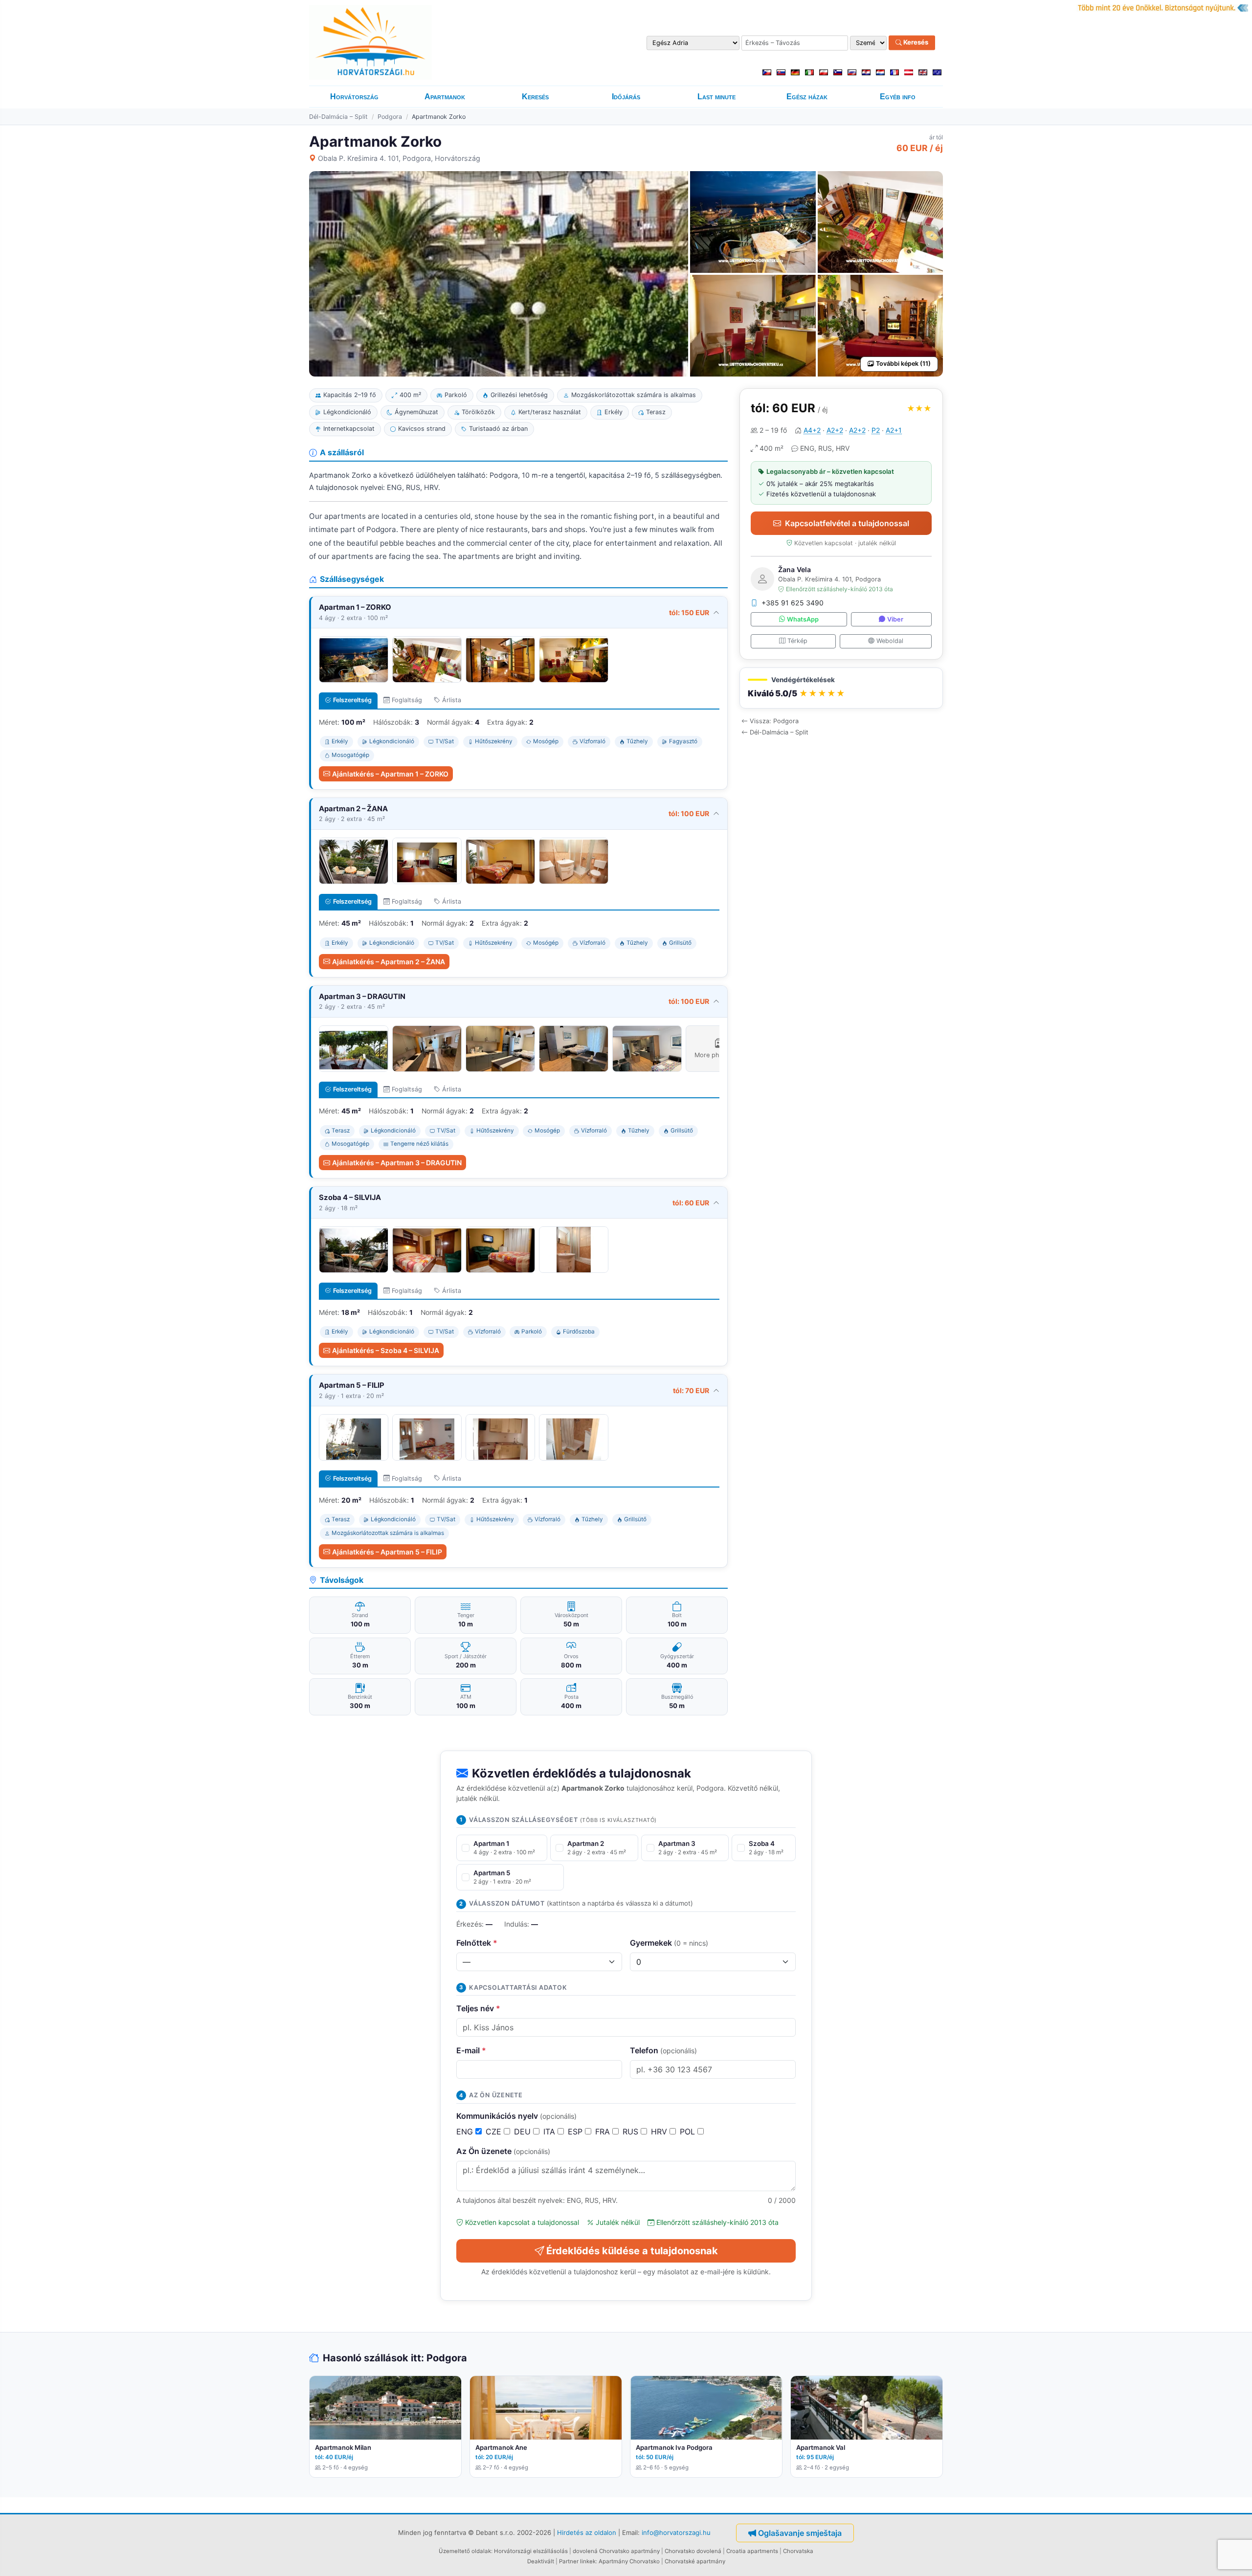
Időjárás (626, 97)
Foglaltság (407, 700)
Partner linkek (577, 2561)
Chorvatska (798, 2551)
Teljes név (478, 2008)
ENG (466, 2132)
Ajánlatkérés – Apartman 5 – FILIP (387, 1552)
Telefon (663, 2050)
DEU (524, 2132)
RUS (632, 2132)
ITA (550, 2132)
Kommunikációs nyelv (516, 2116)
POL (689, 2132)
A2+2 (835, 430)
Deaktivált (541, 2561)
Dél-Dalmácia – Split (338, 117)
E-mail (471, 2050)
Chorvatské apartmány (695, 2561)
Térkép (797, 641)
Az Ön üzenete (503, 2151)
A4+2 (812, 430)
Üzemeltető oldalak (465, 2551)
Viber (895, 619)
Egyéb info (898, 97)
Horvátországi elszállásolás (531, 2551)
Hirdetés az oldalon (587, 2532)
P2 (876, 430)
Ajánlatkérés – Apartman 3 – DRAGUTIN (397, 1163)
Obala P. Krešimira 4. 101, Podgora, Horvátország (399, 158)
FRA (604, 2132)
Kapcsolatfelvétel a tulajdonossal (847, 523)
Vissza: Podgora (774, 721)
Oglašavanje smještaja (800, 2533)
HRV (660, 2132)
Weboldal (890, 641)
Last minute (716, 97)
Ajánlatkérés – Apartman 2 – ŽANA (389, 962)
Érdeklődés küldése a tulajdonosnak (632, 2251)
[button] (841, 688)
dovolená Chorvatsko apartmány (616, 2551)
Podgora (390, 117)
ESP (576, 2132)
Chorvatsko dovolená (693, 2551)
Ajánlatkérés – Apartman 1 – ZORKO (390, 774)
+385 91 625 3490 (793, 603)
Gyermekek (669, 1943)
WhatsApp (803, 619)
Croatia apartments (752, 2551)
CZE (495, 2132)
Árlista (452, 700)
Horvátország (354, 97)
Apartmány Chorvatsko (629, 2561)
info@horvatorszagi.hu (676, 2532)
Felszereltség (352, 700)
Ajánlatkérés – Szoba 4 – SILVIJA (386, 1350)
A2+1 (894, 430)
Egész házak (807, 97)
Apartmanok (445, 97)
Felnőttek (477, 1943)
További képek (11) (903, 364)
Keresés (915, 43)
